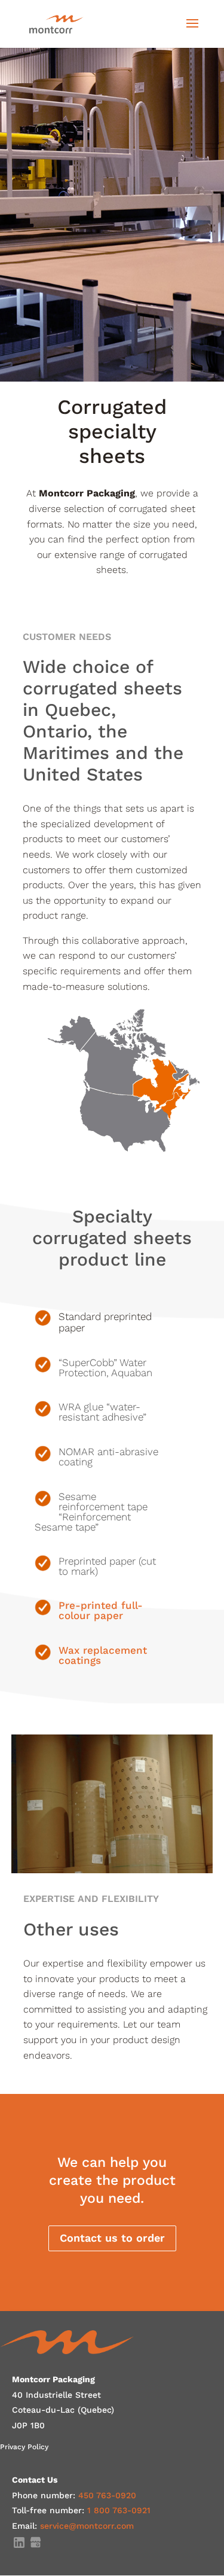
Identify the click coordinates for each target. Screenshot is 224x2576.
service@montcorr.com (87, 2526)
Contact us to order (112, 2238)
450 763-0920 (107, 2495)
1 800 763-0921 (119, 2510)
